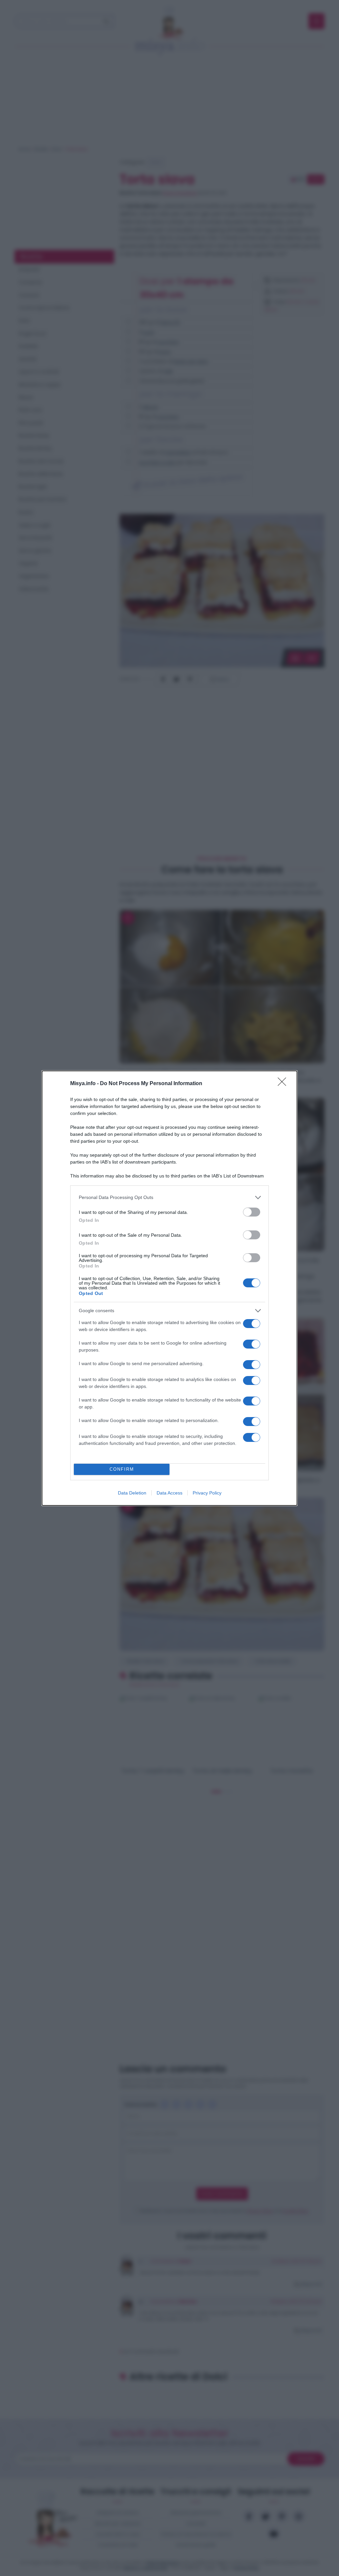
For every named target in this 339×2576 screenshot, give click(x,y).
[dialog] (169, 1288)
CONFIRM (122, 1469)
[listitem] (169, 1197)
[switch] (252, 1212)
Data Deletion (132, 1493)
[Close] (284, 1084)
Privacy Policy (207, 1493)
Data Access (169, 1493)
